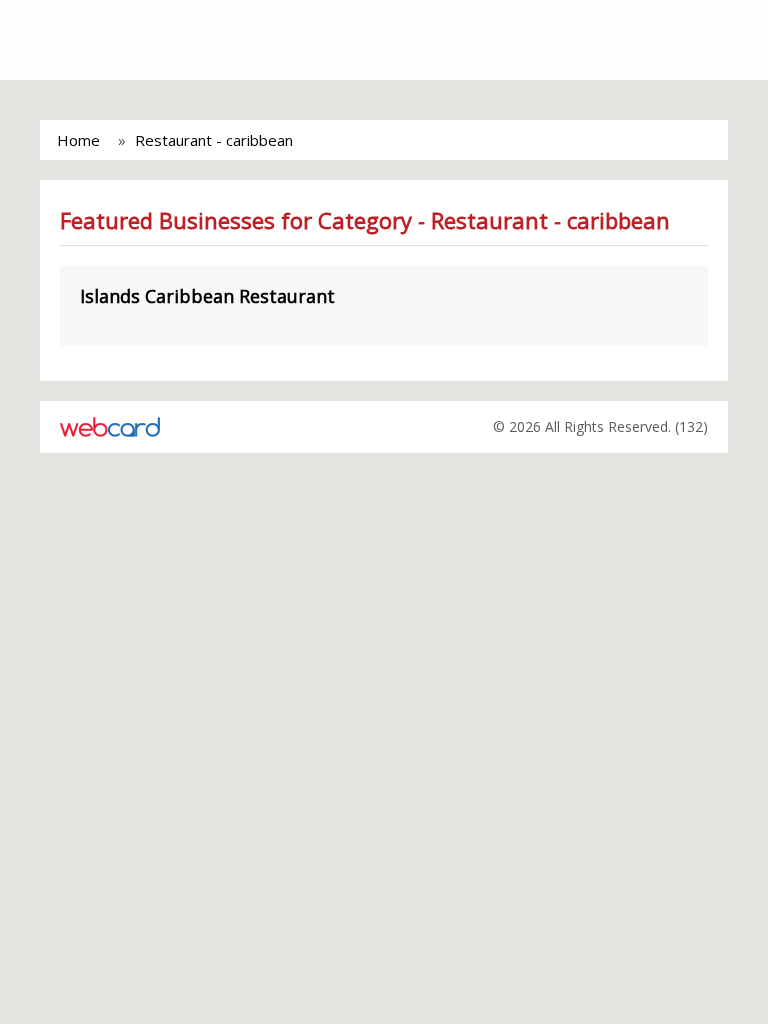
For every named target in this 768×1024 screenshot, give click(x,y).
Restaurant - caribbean (214, 140)
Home (78, 140)
